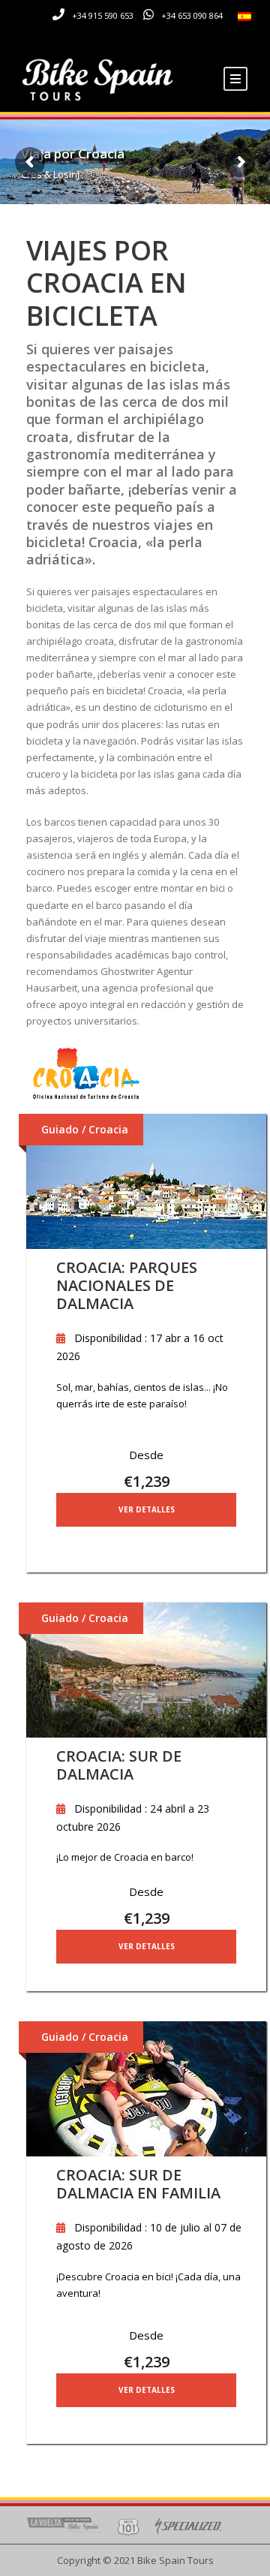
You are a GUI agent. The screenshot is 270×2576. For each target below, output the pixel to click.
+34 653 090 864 (192, 15)
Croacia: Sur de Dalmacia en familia (138, 2184)
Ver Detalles (147, 1509)
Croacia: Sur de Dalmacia (119, 1765)
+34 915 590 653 (103, 15)
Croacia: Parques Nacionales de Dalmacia (127, 1285)
